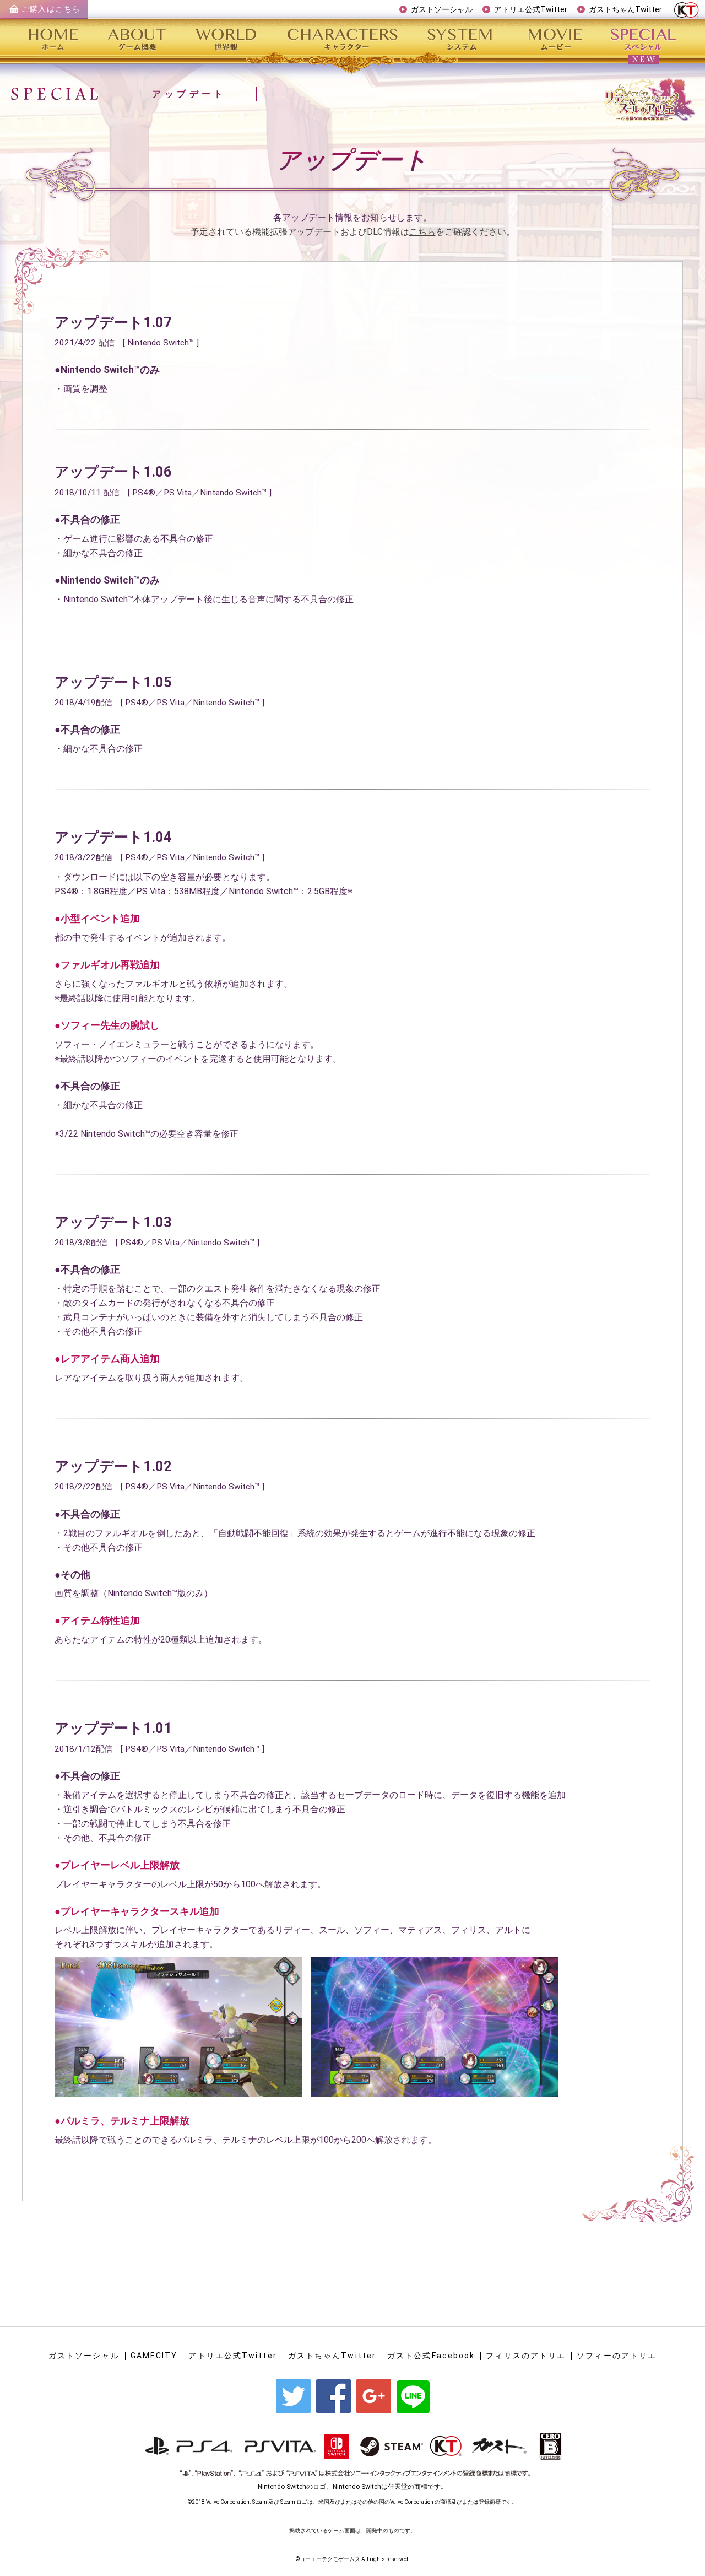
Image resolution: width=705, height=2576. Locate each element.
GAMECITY (154, 2356)
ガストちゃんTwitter (625, 9)
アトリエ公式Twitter (531, 9)
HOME (58, 39)
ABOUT (138, 39)
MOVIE (555, 39)
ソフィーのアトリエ (617, 2356)
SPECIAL (641, 39)
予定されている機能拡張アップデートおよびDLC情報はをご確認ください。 (353, 232)
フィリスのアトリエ (526, 2356)
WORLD (229, 39)
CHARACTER (344, 39)
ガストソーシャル (442, 9)
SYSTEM (461, 39)
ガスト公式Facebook (431, 2356)
